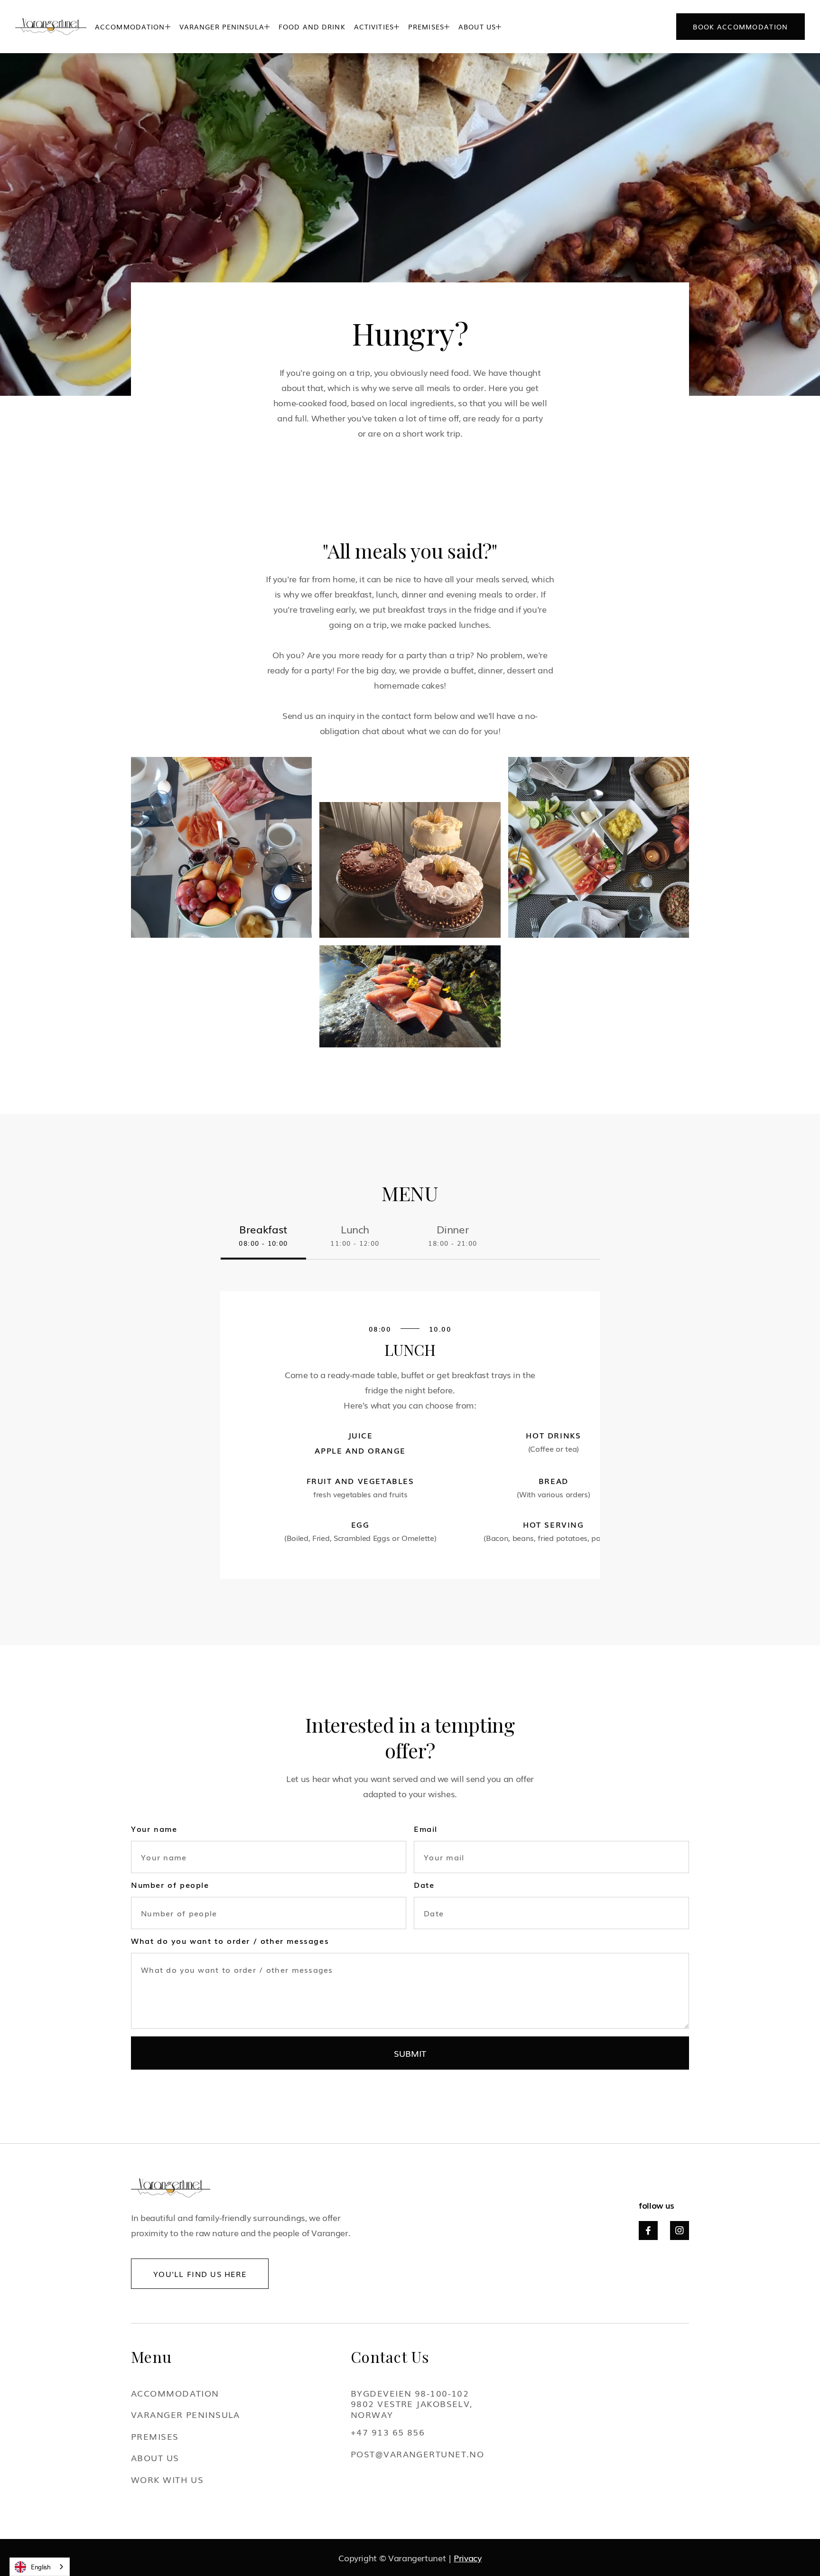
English (41, 2567)
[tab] (263, 1241)
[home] (51, 27)
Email (426, 1829)
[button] (133, 27)
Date (424, 1885)
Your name (154, 1829)
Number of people (170, 1885)
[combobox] (40, 2567)
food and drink (312, 27)
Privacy (467, 2557)
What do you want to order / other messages (230, 1941)
